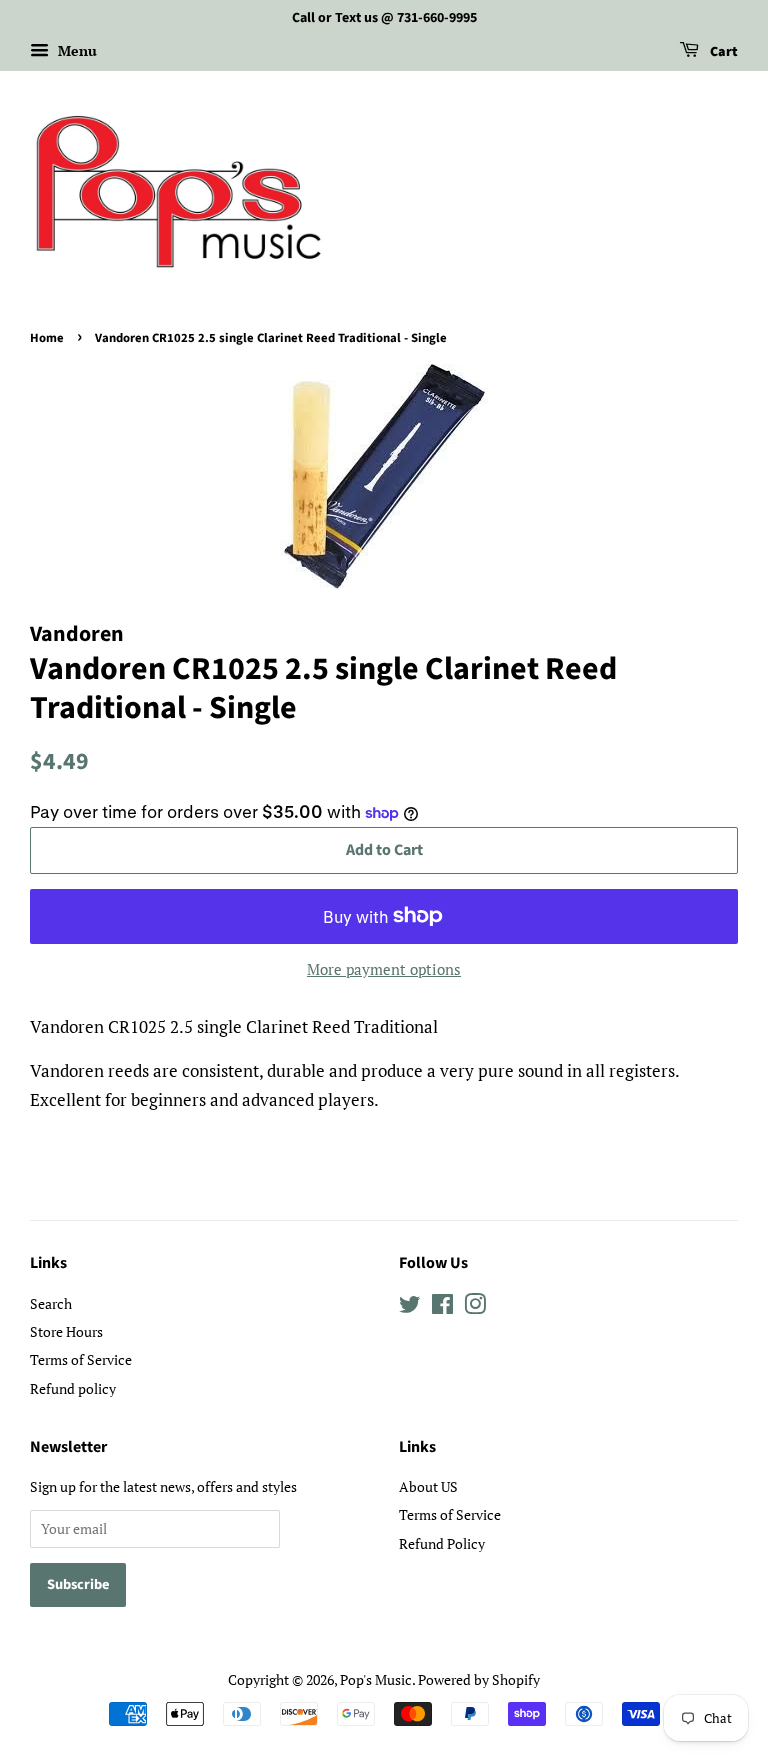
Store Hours (66, 1331)
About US (428, 1486)
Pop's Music (376, 1679)
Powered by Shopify (479, 1679)
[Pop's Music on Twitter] (410, 1307)
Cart (722, 52)
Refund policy (73, 1388)
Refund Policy (442, 1543)
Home (47, 338)
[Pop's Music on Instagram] (475, 1307)
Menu (75, 50)
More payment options (384, 969)
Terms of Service (81, 1359)
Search (51, 1303)
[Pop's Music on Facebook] (442, 1307)
